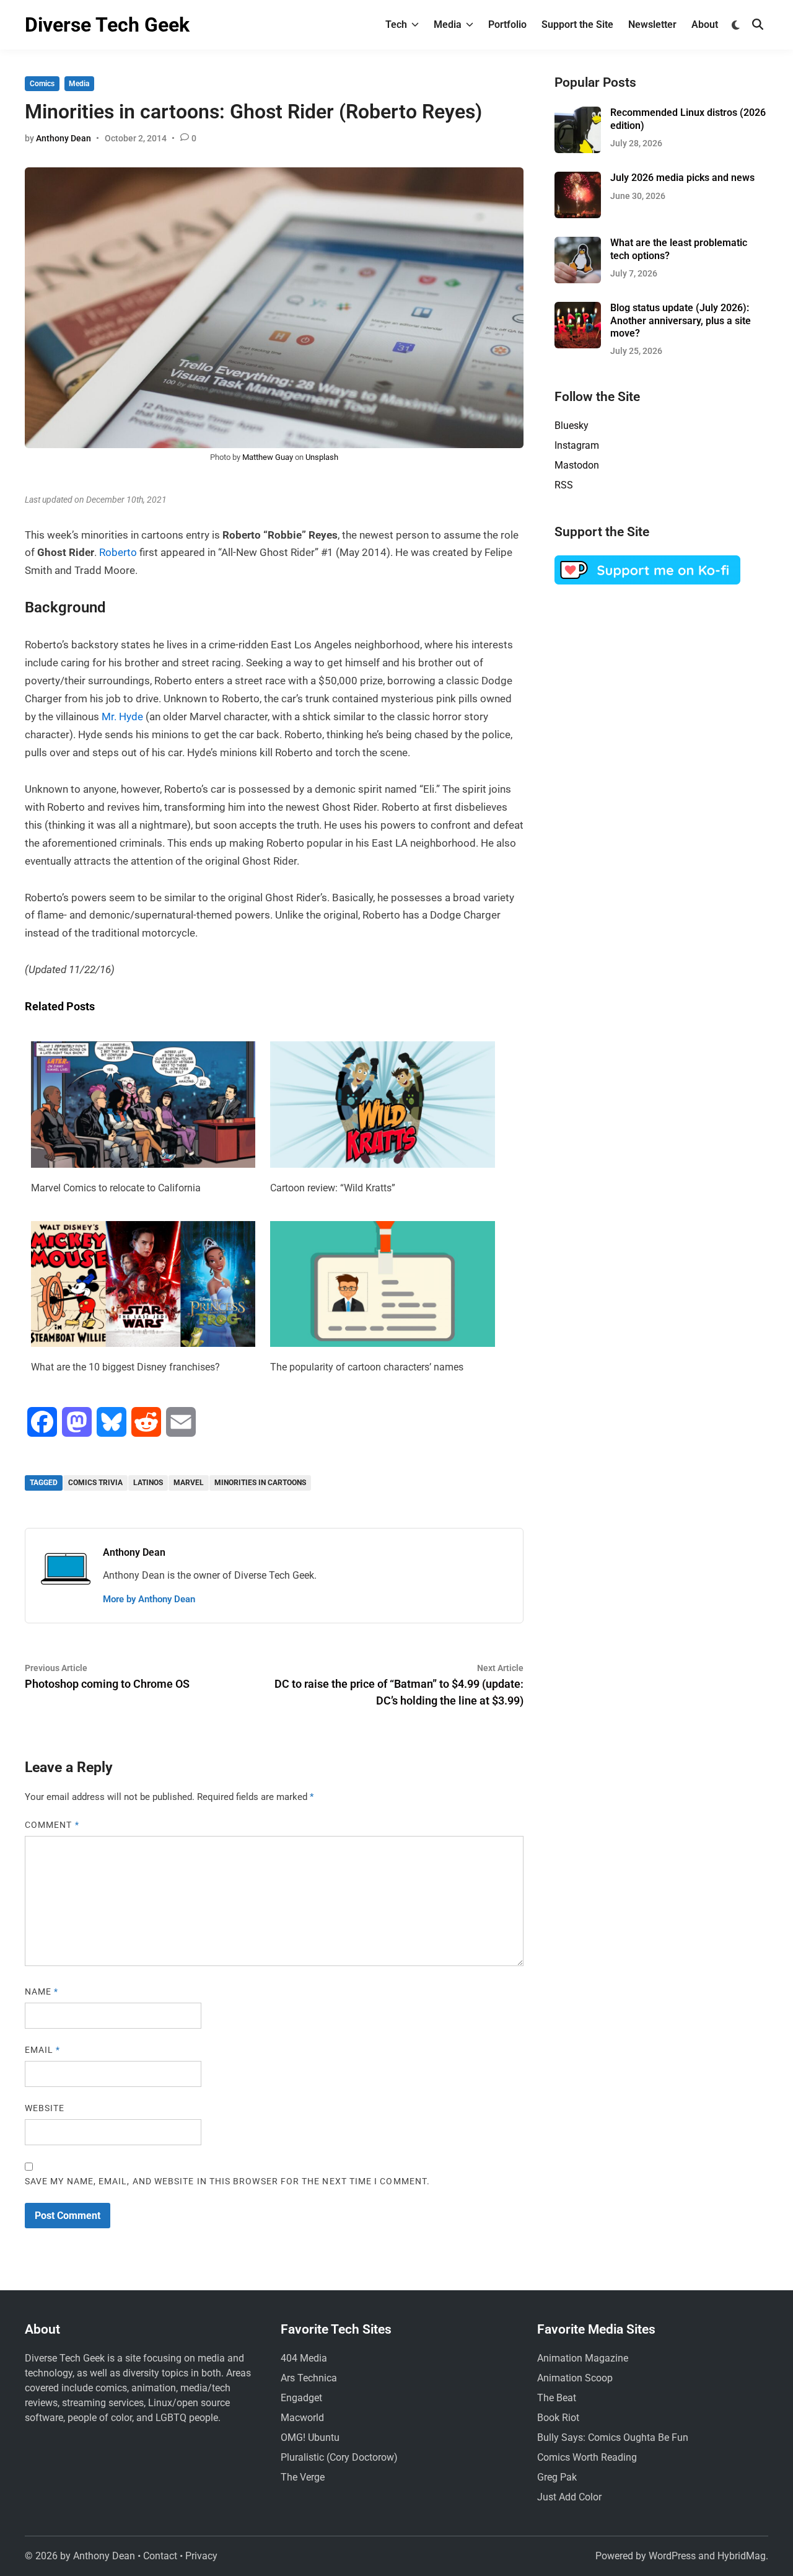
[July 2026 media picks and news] (578, 179)
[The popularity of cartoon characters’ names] (382, 1343)
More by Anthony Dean (149, 1599)
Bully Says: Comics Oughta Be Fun (613, 2437)
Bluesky (572, 426)
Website (45, 2108)
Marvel (189, 1483)
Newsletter (652, 24)
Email (43, 2050)
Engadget (301, 2398)
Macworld (302, 2418)
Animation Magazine (583, 2358)
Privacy (201, 2556)
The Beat (557, 2398)
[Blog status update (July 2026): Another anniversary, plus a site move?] (578, 309)
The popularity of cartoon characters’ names (367, 1367)
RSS (564, 485)
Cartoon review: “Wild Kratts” (333, 1188)
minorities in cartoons (260, 1483)
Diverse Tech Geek (107, 25)
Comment (52, 1825)
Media (448, 24)
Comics (42, 84)
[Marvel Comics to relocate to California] (143, 1164)
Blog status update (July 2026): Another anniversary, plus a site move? (681, 320)
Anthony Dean (64, 138)
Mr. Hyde (122, 717)
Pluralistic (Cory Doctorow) (339, 2457)
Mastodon (577, 465)
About (705, 24)
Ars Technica (309, 2378)
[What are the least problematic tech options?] (578, 244)
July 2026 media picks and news (682, 178)
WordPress (672, 2556)
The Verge (303, 2477)
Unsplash (322, 457)
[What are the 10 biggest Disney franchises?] (143, 1343)
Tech (396, 24)
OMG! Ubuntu (310, 2437)
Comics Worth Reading (587, 2457)
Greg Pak (557, 2477)
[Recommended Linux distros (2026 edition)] (578, 114)
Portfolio (507, 24)
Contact (160, 2556)
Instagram (577, 445)
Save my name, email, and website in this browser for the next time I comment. (227, 2181)
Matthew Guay (268, 457)
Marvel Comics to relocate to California (116, 1188)
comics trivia (95, 1483)
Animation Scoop (575, 2378)
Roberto (118, 552)
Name (42, 1992)
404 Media (304, 2358)
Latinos (148, 1483)
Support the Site (577, 24)
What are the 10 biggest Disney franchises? (125, 1367)
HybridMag (742, 2556)
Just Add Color (569, 2497)
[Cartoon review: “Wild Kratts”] (382, 1164)
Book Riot (558, 2418)
